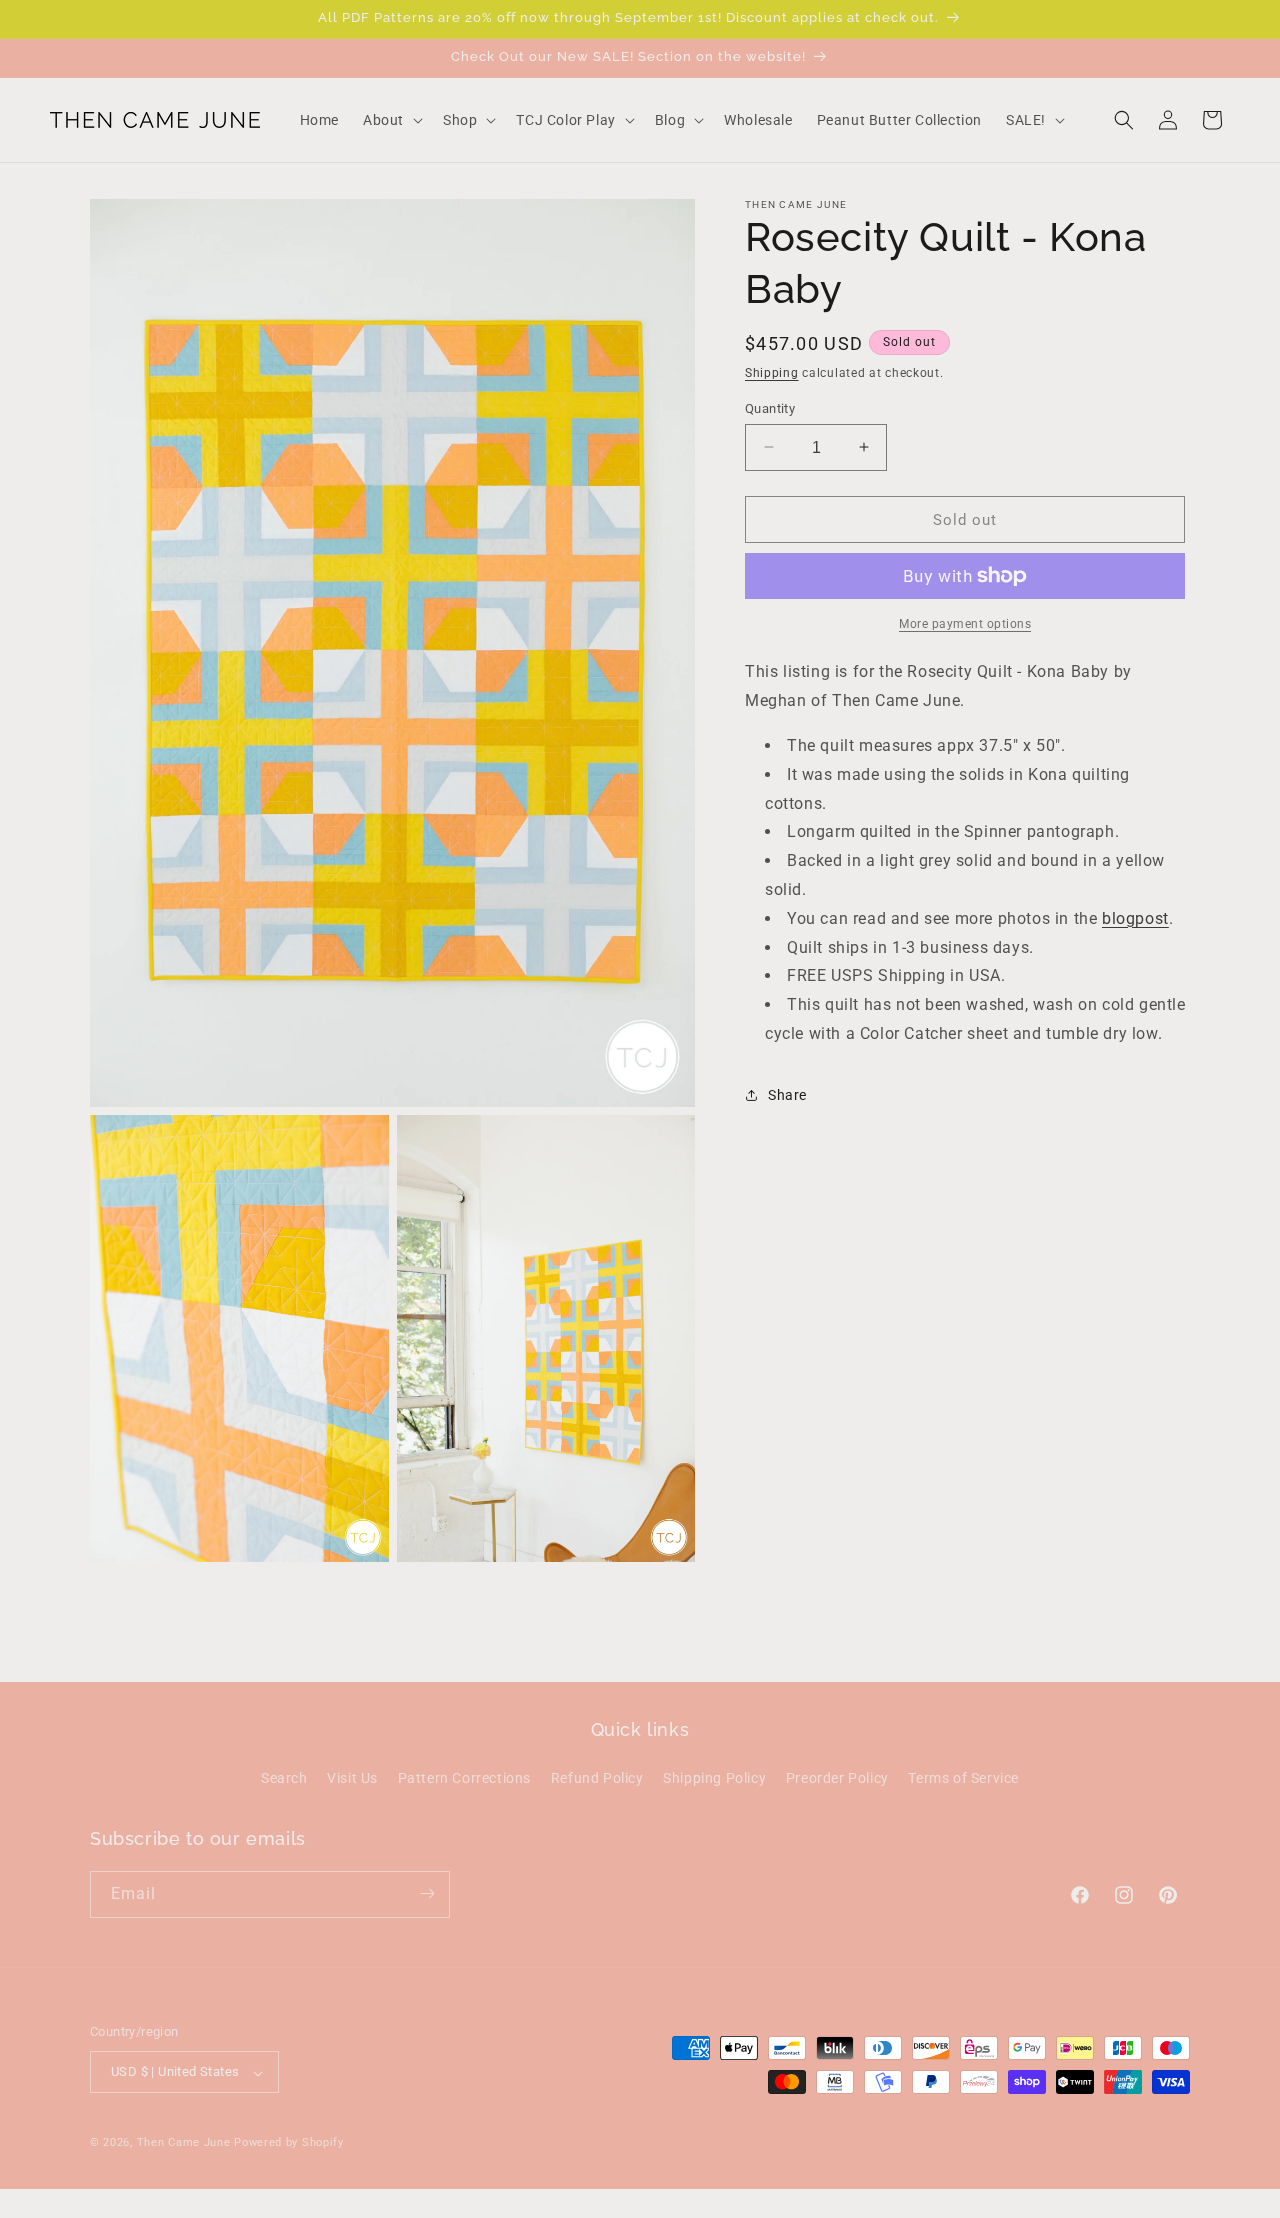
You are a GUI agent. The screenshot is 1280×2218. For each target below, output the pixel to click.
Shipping (772, 373)
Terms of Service (963, 1779)
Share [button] (787, 1095)
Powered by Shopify (289, 2143)
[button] (391, 120)
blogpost (1135, 917)
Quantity (770, 407)
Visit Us (352, 1779)
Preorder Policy (837, 1779)
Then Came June (184, 2143)
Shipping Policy (714, 1779)
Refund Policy (597, 1779)
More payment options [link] (965, 624)
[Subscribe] (427, 1893)
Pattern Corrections (464, 1779)
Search (284, 1779)
